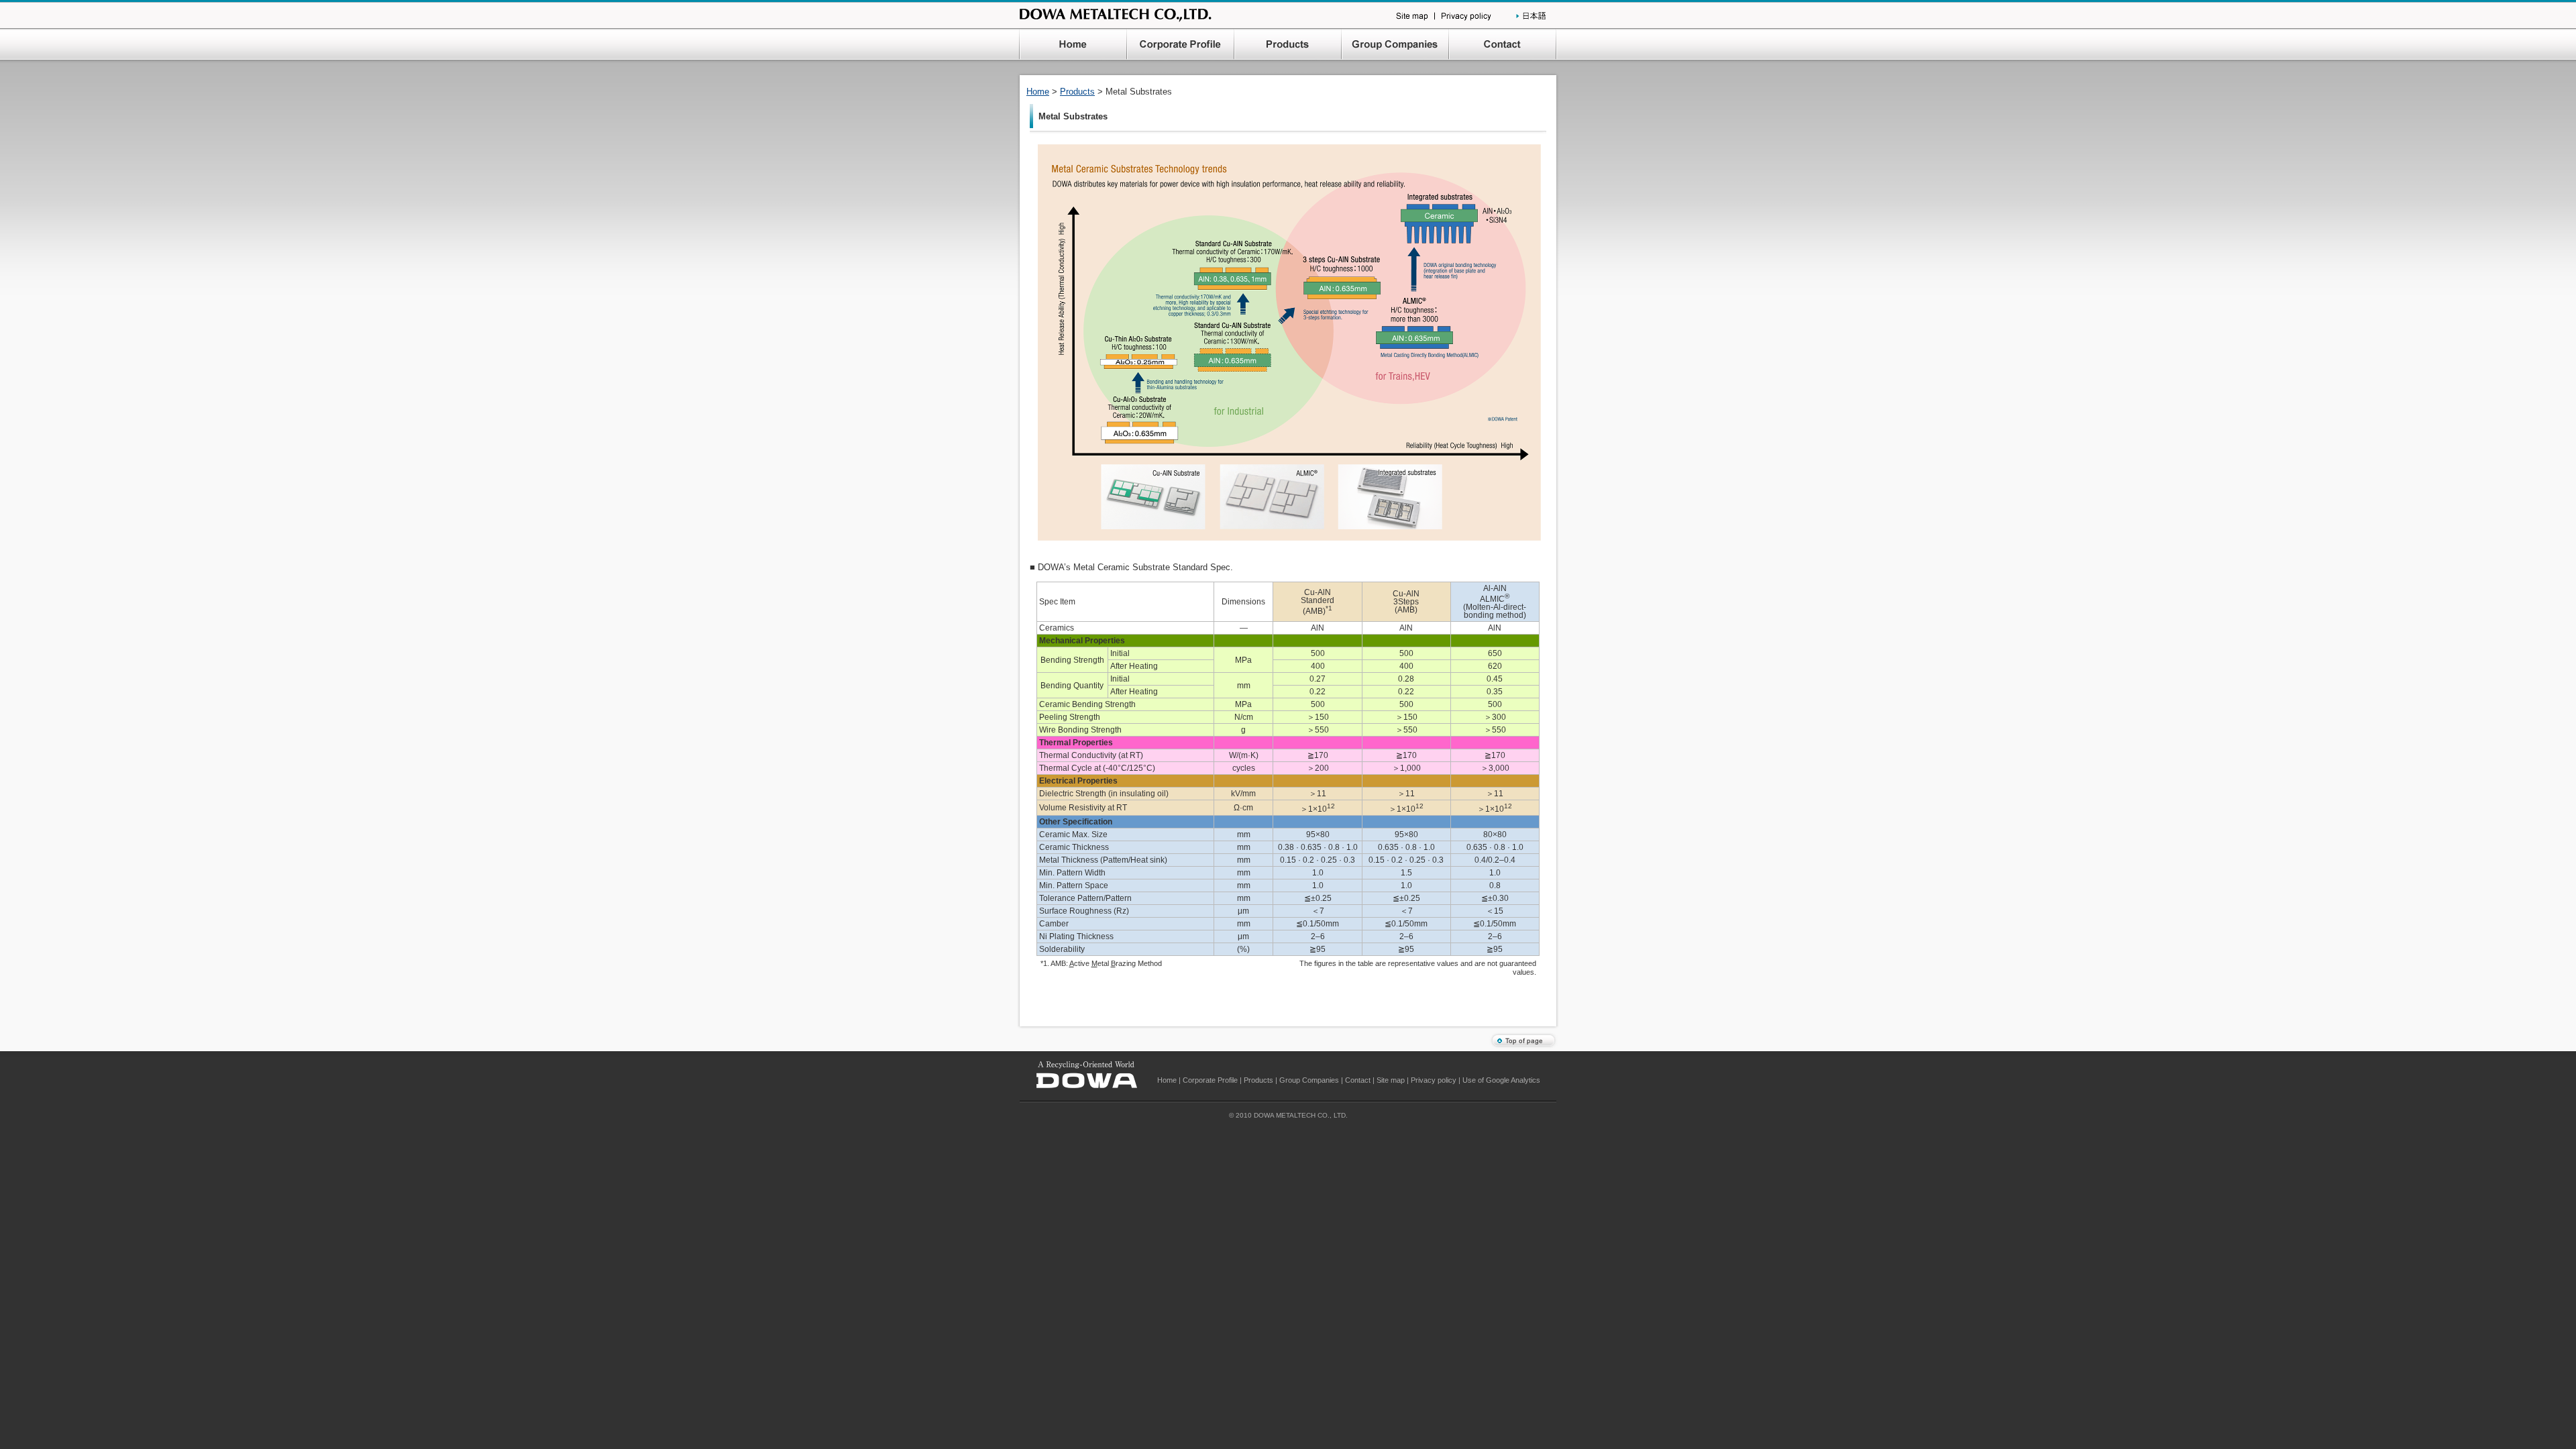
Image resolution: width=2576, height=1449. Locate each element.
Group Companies (1309, 1080)
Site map (1391, 1080)
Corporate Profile (1210, 1080)
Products (1077, 92)
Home (1038, 92)
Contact (1358, 1080)
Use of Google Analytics (1501, 1080)
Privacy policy (1434, 1080)
